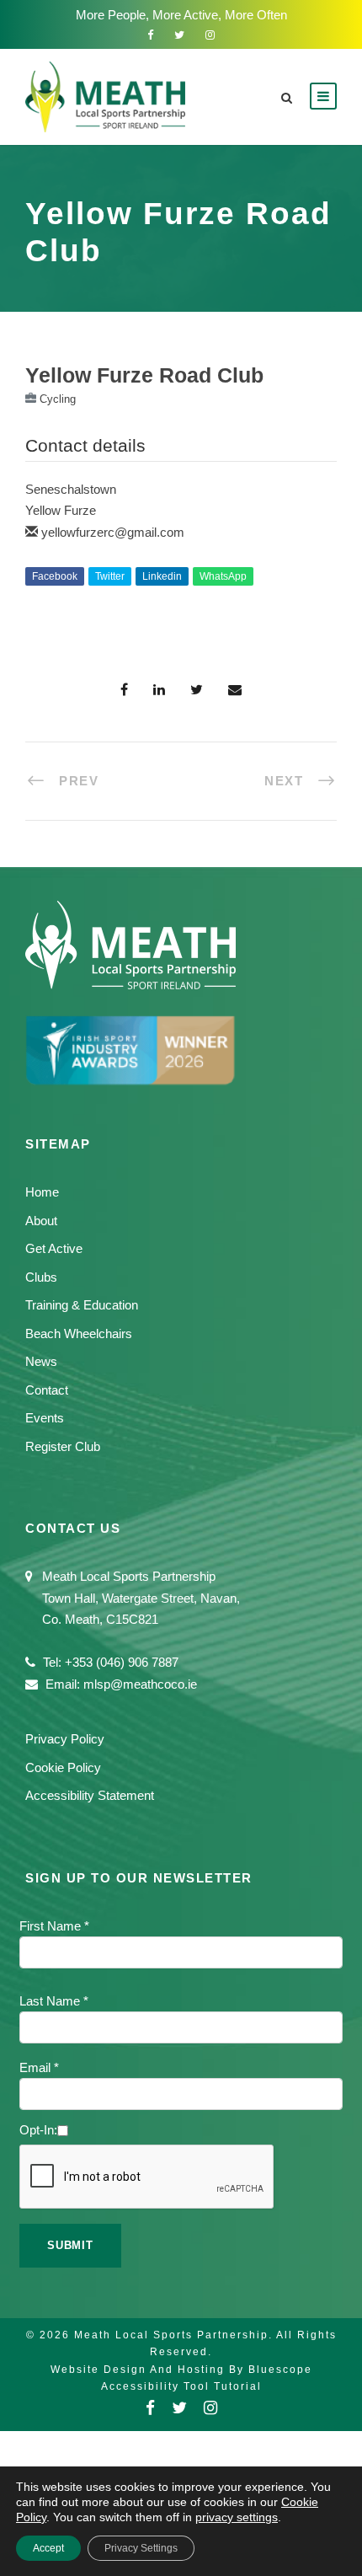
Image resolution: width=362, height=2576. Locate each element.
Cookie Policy (63, 1767)
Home (42, 1192)
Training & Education (82, 1305)
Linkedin (162, 576)
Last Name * (54, 2001)
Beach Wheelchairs (79, 1334)
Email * (39, 2067)
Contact (47, 1390)
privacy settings (237, 2517)
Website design (98, 2370)
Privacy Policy (65, 1739)
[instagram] (210, 35)
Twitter (110, 576)
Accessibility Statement (90, 1795)
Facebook (55, 576)
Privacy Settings (141, 2548)
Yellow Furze (61, 510)
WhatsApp (223, 576)
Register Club (63, 1446)
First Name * (54, 1926)
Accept (48, 2548)
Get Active (54, 1248)
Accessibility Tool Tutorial (181, 2386)
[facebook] (150, 35)
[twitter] (179, 35)
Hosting (201, 2370)
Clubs (41, 1277)
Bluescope (280, 2370)
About (41, 1221)
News (41, 1361)
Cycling (58, 399)
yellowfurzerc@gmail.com (113, 532)
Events (45, 1418)
